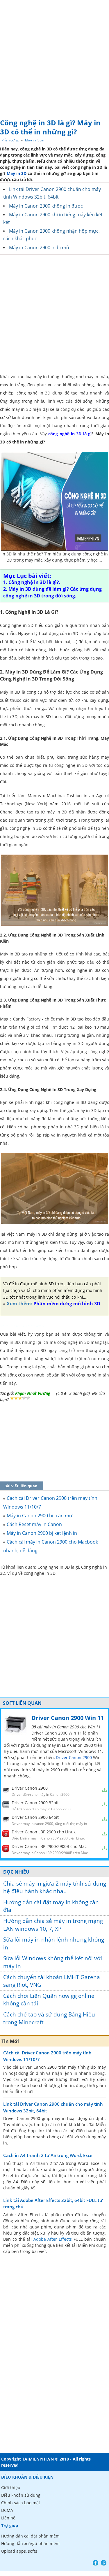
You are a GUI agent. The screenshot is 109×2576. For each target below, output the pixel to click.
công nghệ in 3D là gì (70, 434)
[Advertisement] (54, 58)
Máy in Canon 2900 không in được (46, 206)
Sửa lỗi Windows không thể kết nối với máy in (53, 1962)
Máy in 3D (17, 173)
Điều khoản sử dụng (21, 2495)
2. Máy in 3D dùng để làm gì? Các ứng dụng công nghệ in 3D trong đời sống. (52, 592)
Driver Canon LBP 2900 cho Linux (44, 1832)
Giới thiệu (11, 2488)
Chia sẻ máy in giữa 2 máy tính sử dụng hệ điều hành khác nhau (55, 1887)
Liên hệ (8, 2518)
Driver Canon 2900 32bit (35, 1803)
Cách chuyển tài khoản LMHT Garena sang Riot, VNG (52, 1981)
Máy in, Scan (35, 140)
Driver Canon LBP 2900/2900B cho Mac (49, 1846)
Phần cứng (10, 140)
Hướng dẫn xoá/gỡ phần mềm (30, 2543)
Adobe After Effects (53, 2239)
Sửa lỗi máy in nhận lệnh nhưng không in (54, 1943)
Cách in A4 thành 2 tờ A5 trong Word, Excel (48, 2155)
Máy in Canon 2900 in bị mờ (39, 248)
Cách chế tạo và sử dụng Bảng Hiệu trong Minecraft (49, 2018)
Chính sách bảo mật (21, 2503)
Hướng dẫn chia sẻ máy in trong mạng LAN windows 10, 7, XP (53, 1925)
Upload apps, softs (19, 2551)
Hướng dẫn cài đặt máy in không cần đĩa (51, 1906)
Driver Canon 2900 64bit (35, 1817)
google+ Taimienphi (104, 2563)
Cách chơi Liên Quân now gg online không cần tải (49, 2000)
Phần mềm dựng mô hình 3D (67, 1304)
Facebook (95, 2563)
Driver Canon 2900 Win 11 (68, 1718)
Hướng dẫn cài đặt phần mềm (30, 2536)
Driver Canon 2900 (74, 1757)
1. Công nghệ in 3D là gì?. (32, 582)
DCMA (7, 2510)
